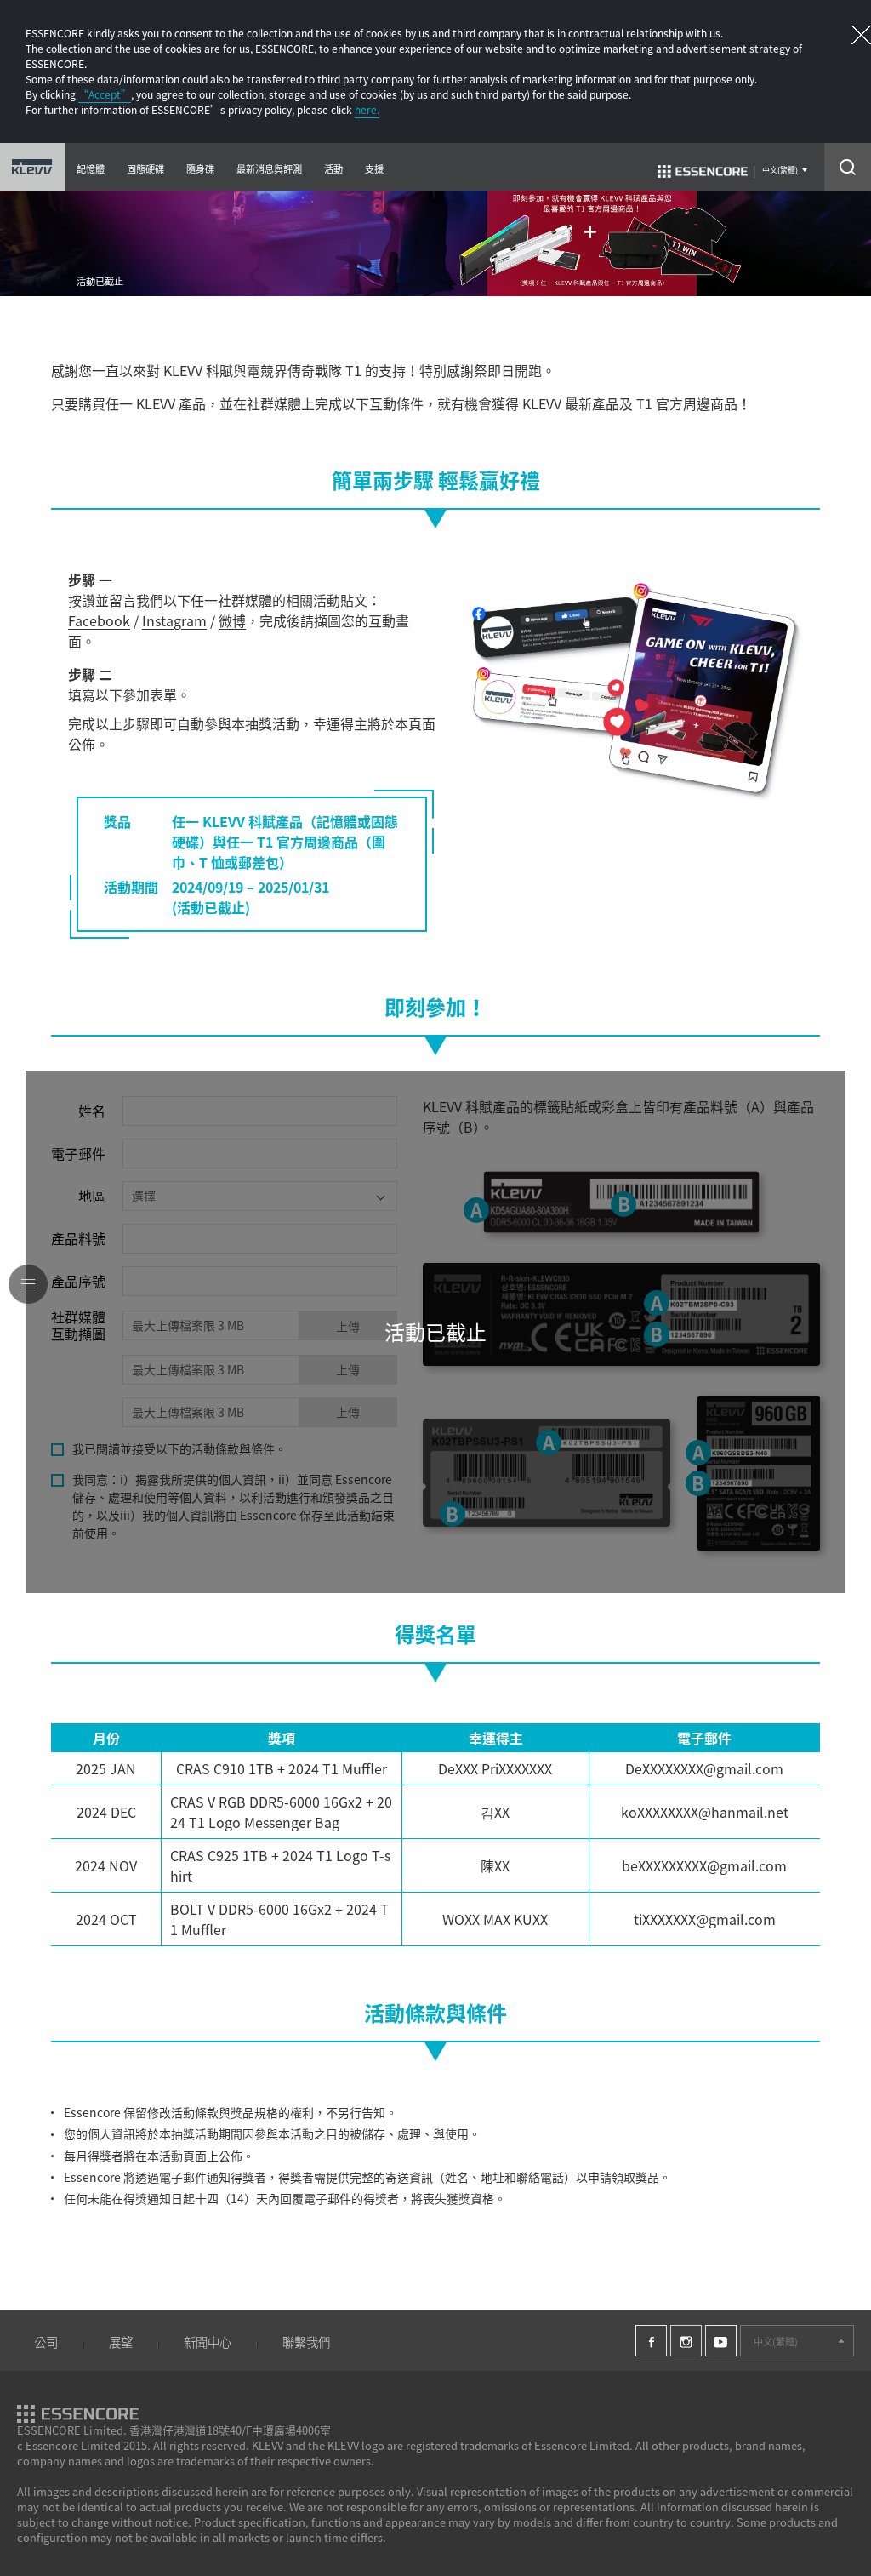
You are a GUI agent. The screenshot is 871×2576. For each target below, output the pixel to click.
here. (367, 110)
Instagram (174, 620)
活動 (333, 169)
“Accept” (105, 94)
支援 (374, 169)
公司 (46, 2342)
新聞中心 (208, 2342)
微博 (232, 620)
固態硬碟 (145, 169)
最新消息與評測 (269, 169)
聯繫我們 (306, 2342)
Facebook (99, 620)
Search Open (848, 167)
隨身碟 (200, 169)
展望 (121, 2342)
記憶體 (91, 169)
